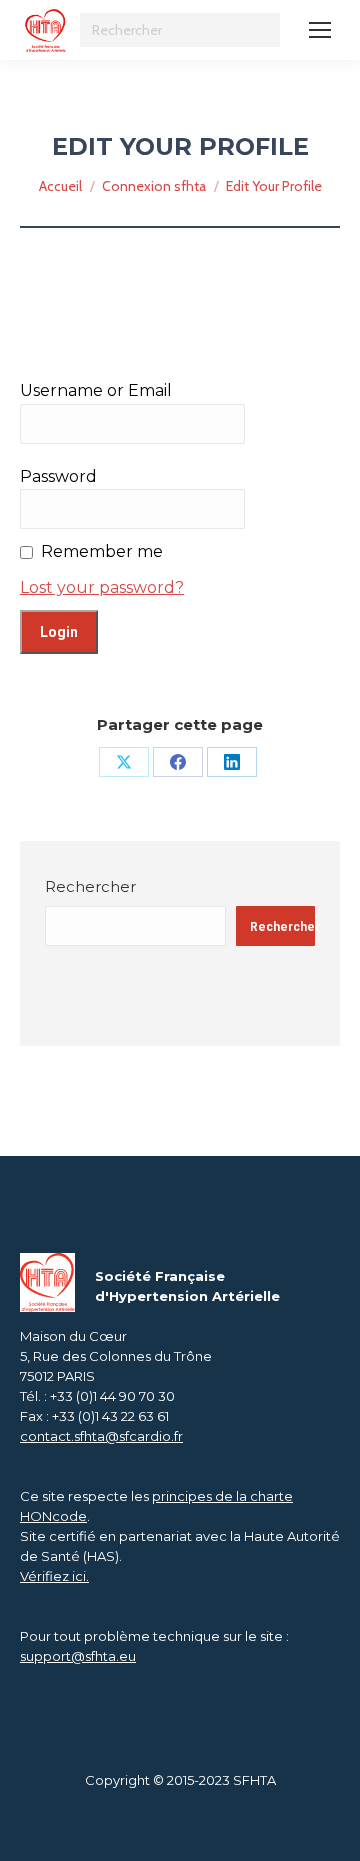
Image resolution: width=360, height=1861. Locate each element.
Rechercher (90, 886)
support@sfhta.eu (78, 1656)
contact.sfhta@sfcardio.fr (101, 1436)
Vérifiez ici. (54, 1576)
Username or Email (96, 390)
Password (58, 476)
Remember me (102, 551)
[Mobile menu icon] (320, 30)
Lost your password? (102, 587)
